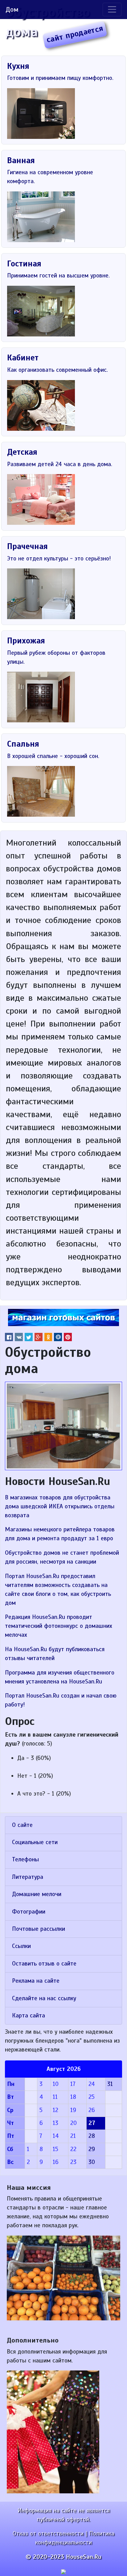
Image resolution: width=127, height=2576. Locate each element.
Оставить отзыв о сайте (44, 1964)
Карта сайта (29, 2016)
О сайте (22, 1825)
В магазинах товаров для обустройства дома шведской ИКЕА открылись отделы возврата (60, 1506)
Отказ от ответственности (48, 2534)
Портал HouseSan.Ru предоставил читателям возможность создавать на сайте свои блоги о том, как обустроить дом (58, 1590)
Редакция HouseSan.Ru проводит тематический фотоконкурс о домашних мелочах (59, 1626)
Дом (12, 9)
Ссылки (21, 1946)
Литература (28, 1877)
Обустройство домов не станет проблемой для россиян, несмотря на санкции (62, 1557)
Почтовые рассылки (39, 1929)
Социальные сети (35, 1842)
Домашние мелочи (37, 1894)
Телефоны (25, 1859)
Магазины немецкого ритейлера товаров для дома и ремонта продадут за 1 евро (60, 1534)
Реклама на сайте (36, 1981)
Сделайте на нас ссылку (44, 1998)
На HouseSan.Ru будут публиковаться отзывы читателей (55, 1654)
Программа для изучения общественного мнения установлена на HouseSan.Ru (60, 1677)
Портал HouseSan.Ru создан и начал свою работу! (61, 1700)
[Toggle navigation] (112, 10)
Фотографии (29, 1912)
